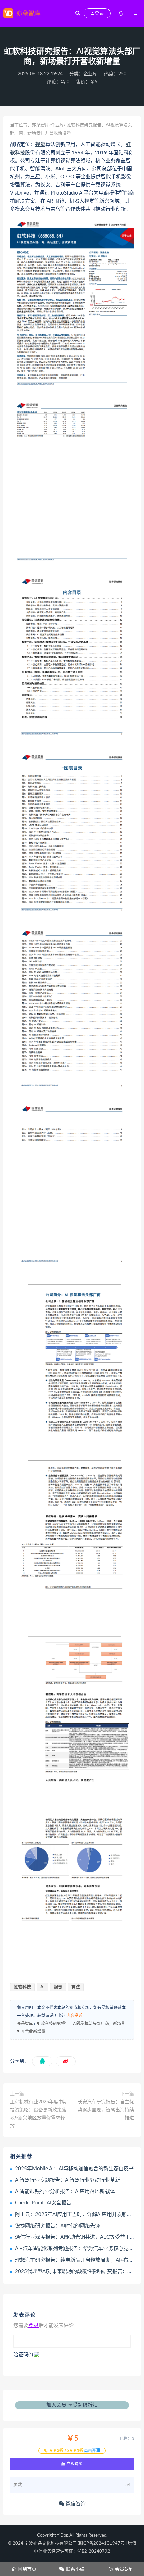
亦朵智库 (41, 125)
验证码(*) (23, 2355)
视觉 (40, 145)
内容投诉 (74, 2016)
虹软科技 (22, 1987)
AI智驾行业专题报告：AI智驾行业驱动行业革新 (67, 2180)
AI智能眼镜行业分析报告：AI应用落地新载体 (65, 2192)
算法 (76, 1987)
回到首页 (24, 2569)
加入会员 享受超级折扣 (72, 2405)
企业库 (90, 74)
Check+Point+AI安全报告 (43, 2203)
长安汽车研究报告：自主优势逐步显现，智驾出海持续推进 (106, 2110)
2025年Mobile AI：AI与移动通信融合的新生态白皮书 (74, 2169)
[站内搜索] (78, 13)
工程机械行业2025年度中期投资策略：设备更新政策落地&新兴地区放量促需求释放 (39, 2114)
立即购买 (74, 2464)
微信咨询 (75, 2504)
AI (58, 169)
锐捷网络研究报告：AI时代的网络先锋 (58, 2226)
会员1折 (120, 2569)
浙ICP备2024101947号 (101, 2544)
